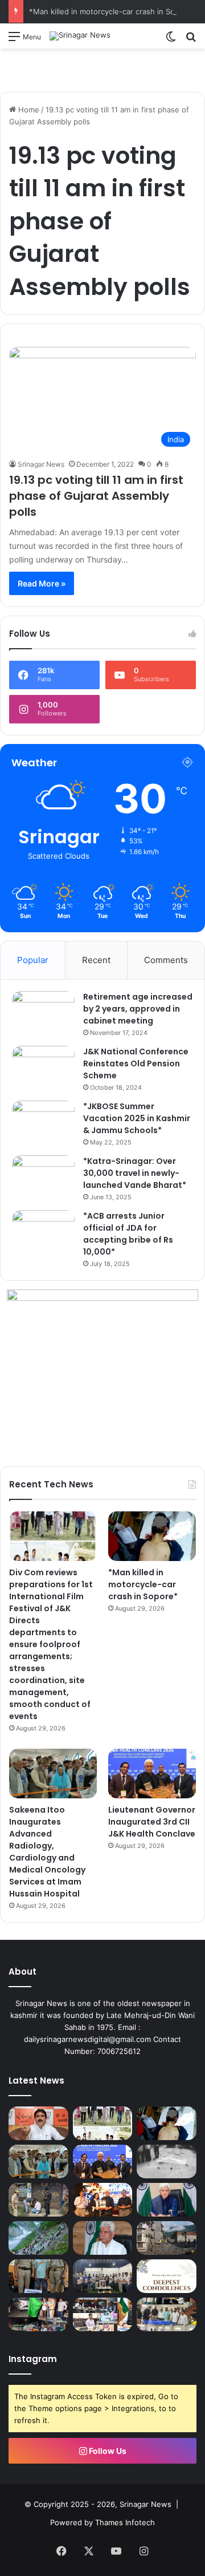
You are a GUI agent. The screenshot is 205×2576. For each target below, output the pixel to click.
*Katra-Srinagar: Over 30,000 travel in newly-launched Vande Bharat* (135, 1173)
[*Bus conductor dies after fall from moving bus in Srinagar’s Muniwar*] (167, 2162)
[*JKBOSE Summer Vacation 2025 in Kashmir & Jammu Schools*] (43, 1122)
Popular (33, 960)
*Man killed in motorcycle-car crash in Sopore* (112, 11)
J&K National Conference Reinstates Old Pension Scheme (136, 1063)
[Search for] (191, 40)
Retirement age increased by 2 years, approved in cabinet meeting (138, 1009)
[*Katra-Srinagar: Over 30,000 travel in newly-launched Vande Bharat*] (43, 1177)
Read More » (42, 583)
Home (28, 110)
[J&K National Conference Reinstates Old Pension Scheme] (43, 1067)
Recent (96, 960)
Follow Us (107, 2451)
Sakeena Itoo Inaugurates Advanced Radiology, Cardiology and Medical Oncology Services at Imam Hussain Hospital (47, 1852)
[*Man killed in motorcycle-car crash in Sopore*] (152, 1536)
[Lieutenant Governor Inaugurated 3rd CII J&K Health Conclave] (152, 1774)
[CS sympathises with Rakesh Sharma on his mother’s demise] (167, 2276)
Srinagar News (41, 464)
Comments (166, 960)
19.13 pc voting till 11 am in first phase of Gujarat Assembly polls (96, 496)
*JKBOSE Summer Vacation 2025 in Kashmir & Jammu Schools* (137, 1118)
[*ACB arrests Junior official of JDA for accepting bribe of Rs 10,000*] (43, 1232)
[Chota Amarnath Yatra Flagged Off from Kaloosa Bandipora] (38, 2314)
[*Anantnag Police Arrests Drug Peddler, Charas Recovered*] (38, 2276)
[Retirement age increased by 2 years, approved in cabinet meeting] (43, 1012)
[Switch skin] (171, 40)
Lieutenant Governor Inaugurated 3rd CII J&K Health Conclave (152, 1822)
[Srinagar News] (80, 36)
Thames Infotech (125, 2522)
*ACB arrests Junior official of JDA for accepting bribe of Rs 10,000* (128, 1234)
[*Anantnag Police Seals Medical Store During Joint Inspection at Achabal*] (38, 2200)
